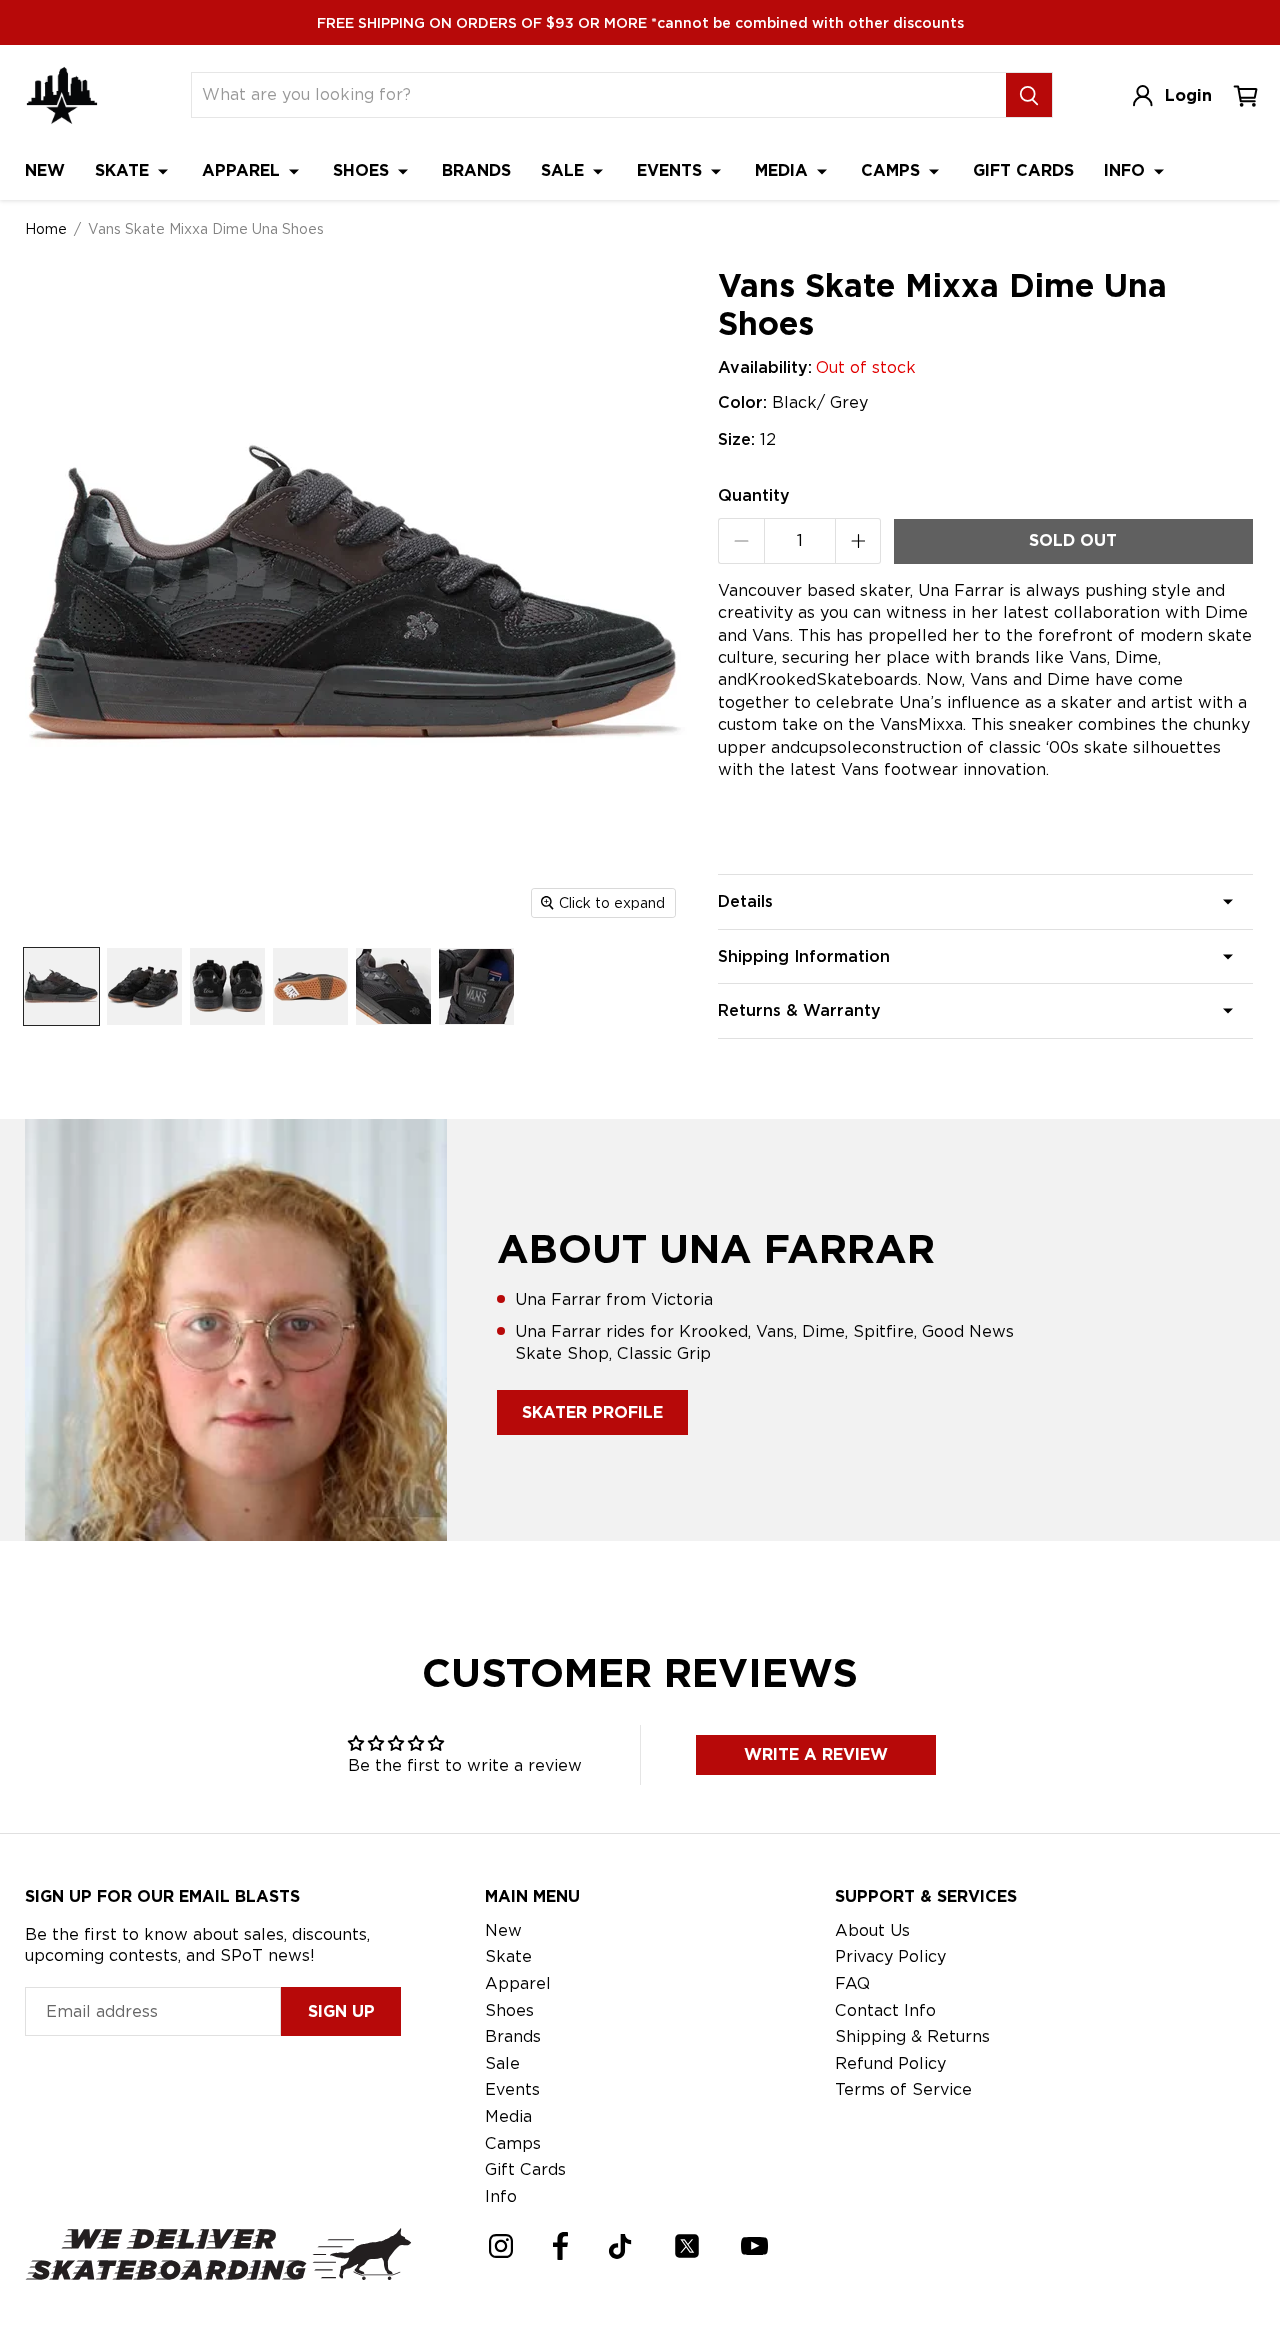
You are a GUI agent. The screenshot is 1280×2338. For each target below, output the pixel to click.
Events (672, 170)
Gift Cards (1023, 170)
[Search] (1029, 95)
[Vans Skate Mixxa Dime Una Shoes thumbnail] (61, 986)
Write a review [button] (816, 1754)
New (45, 170)
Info (1127, 170)
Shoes (363, 170)
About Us (872, 1930)
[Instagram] (501, 2246)
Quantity (754, 495)
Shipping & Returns (912, 2036)
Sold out (1073, 540)
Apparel (243, 170)
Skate (124, 170)
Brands (476, 170)
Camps (893, 170)
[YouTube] (754, 2246)
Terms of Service (903, 2089)
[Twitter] (687, 2246)
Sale (565, 170)
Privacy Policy (890, 1956)
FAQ (852, 1983)
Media (784, 170)
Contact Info (885, 2010)
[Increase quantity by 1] (858, 541)
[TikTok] (620, 2246)
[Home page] (62, 95)
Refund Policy (890, 2063)
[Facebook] (560, 2246)
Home (46, 229)
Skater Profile (592, 1412)
